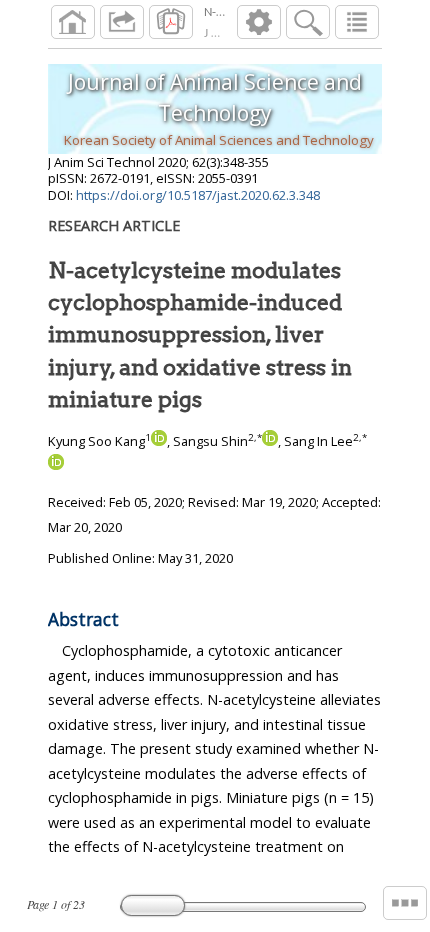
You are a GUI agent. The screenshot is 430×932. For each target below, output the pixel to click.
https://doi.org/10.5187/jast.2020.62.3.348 (198, 195)
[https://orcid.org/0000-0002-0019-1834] (56, 465)
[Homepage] (73, 22)
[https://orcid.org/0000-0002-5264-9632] (270, 441)
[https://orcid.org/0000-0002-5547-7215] (159, 441)
